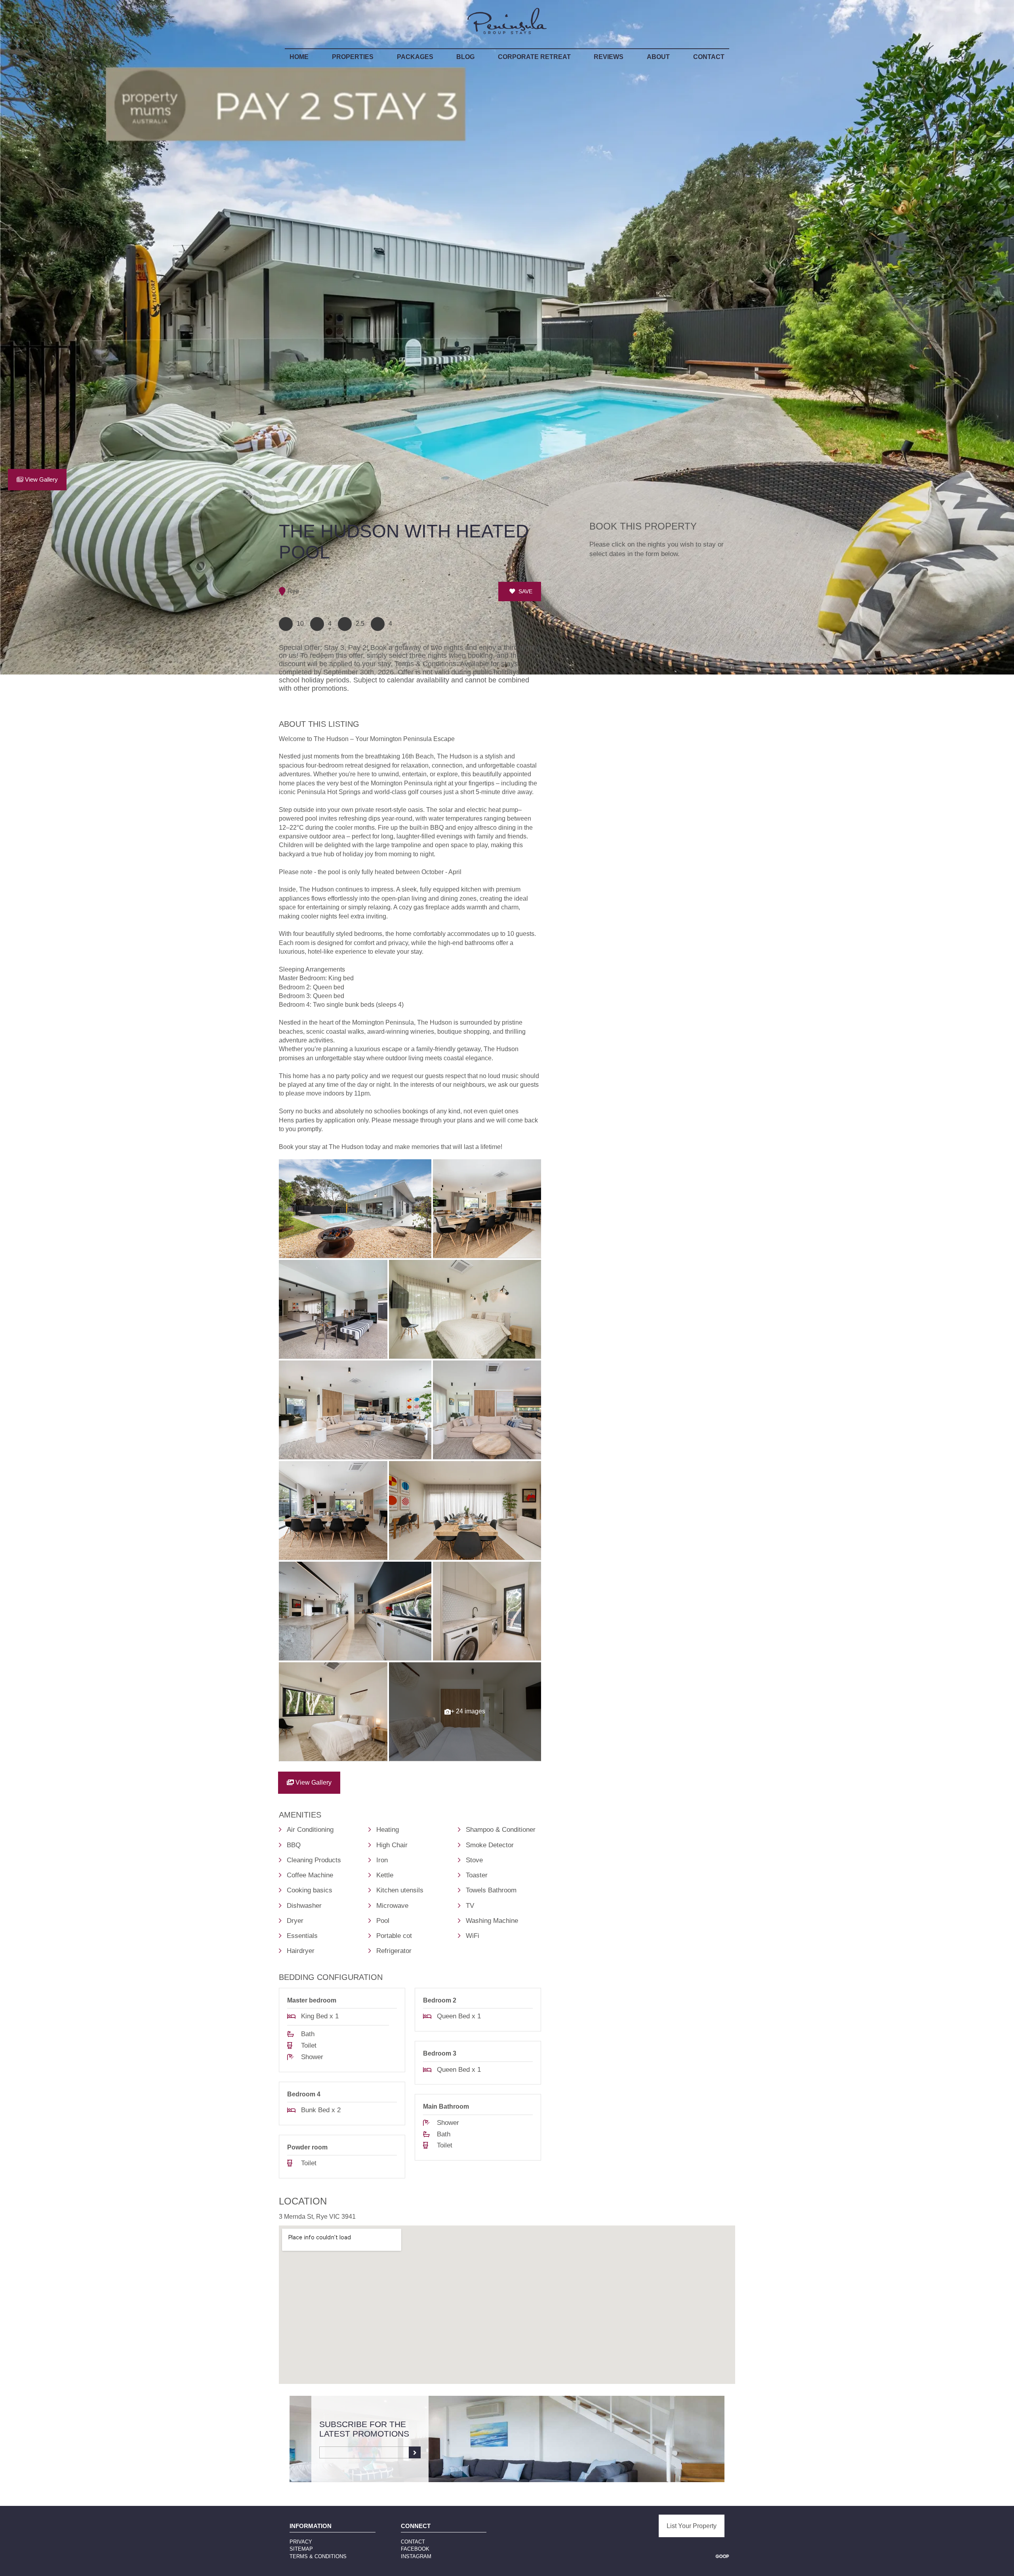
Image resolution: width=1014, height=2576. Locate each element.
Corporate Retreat (534, 57)
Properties (353, 57)
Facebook (415, 2549)
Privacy (301, 2542)
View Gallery (41, 480)
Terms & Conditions (318, 2556)
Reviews (609, 57)
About (658, 57)
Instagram (416, 2556)
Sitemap (301, 2549)
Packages (415, 57)
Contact (709, 57)
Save (525, 591)
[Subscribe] (415, 2452)
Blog (465, 57)
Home (299, 57)
